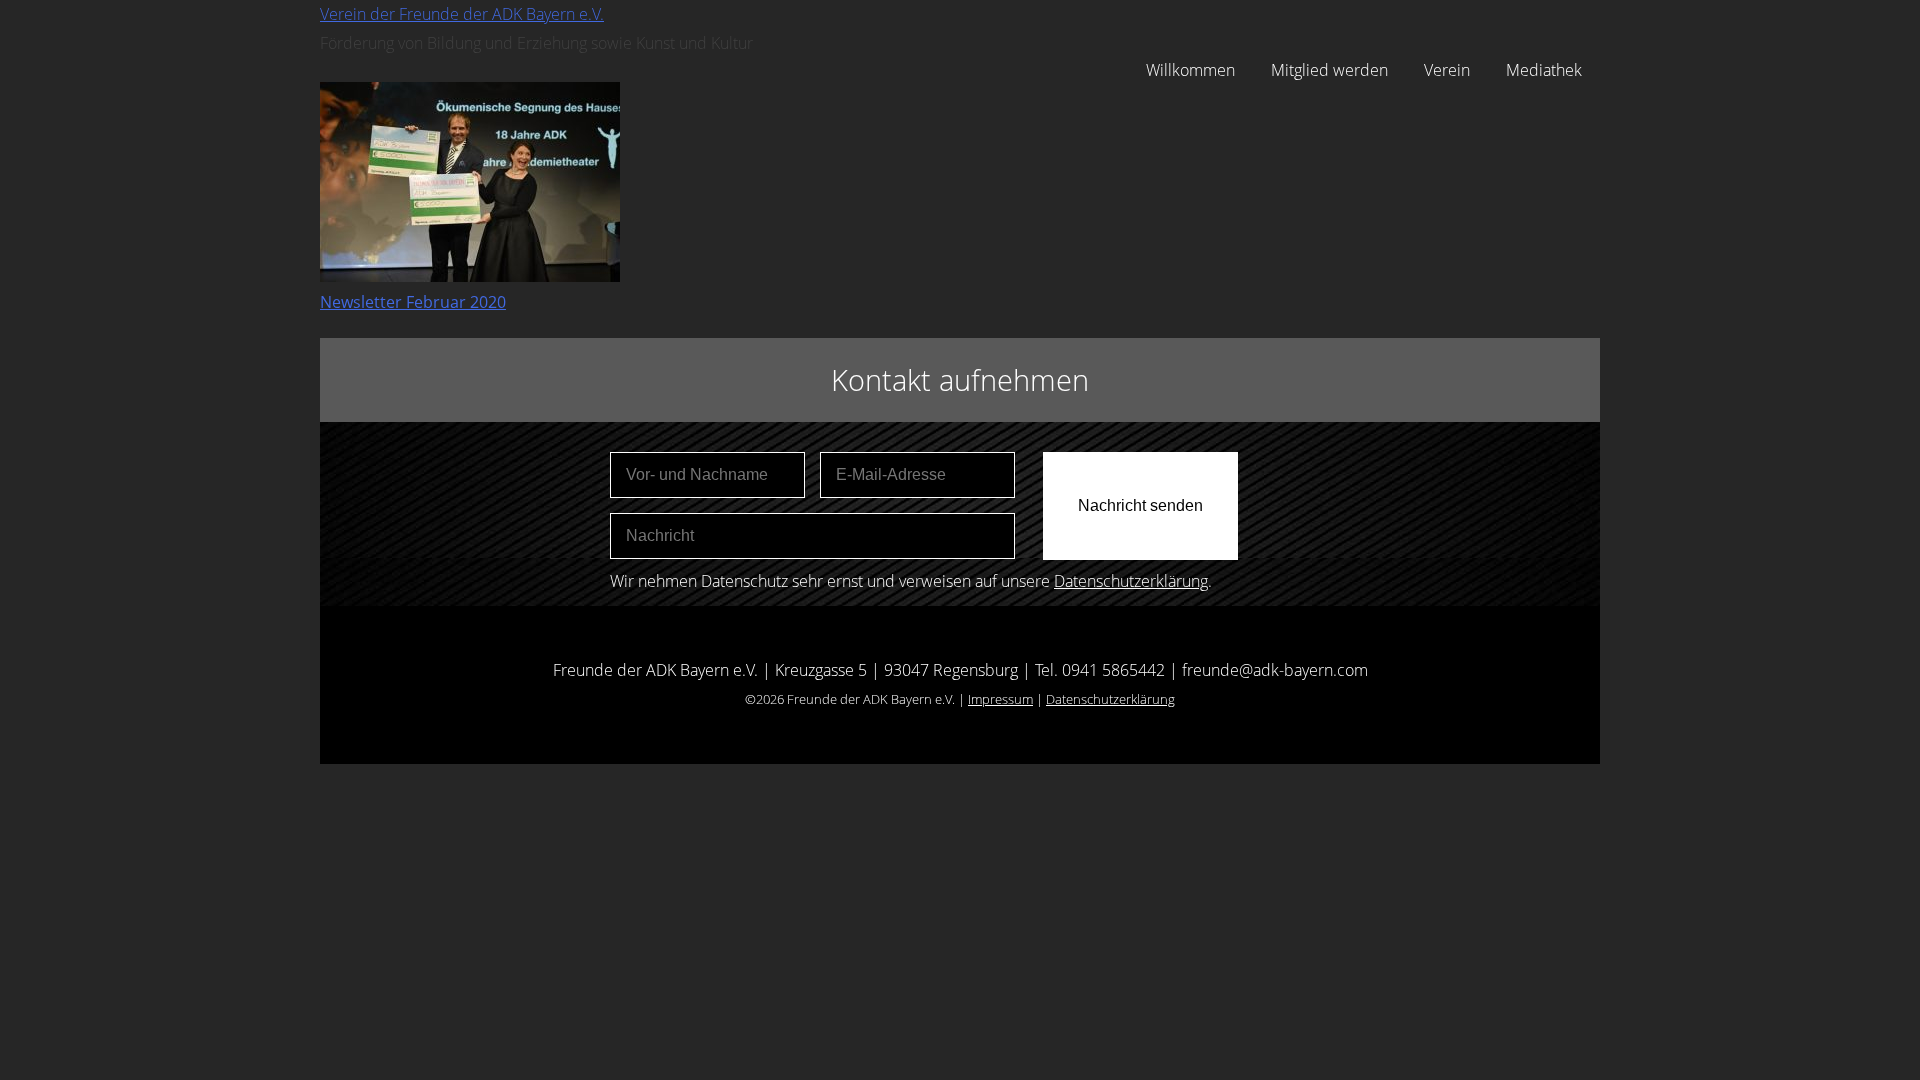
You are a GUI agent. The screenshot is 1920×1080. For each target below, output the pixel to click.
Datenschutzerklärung (1131, 581)
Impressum (1000, 699)
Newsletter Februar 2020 (413, 302)
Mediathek (1544, 70)
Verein (1447, 70)
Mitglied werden (1329, 70)
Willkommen (1190, 70)
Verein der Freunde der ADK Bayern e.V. (462, 14)
